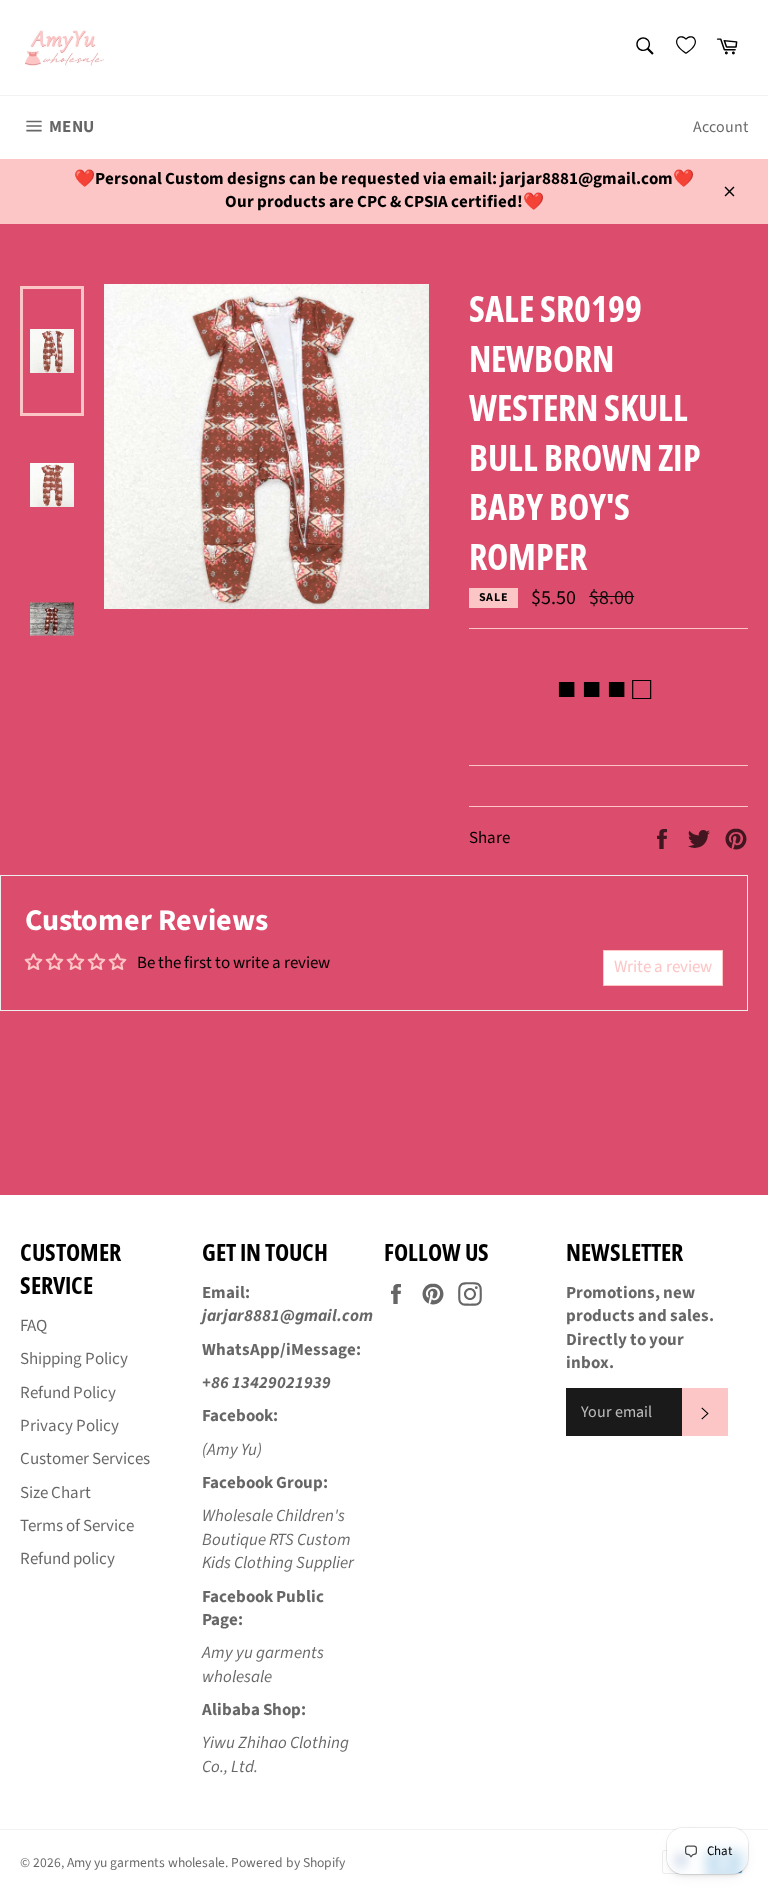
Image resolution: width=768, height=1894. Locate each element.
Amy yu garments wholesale (146, 1862)
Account (720, 127)
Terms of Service (77, 1526)
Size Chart (55, 1493)
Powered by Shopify (288, 1862)
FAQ (33, 1326)
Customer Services (85, 1459)
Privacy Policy (69, 1426)
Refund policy (67, 1559)
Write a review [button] (663, 967)
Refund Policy (68, 1393)
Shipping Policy (74, 1359)
